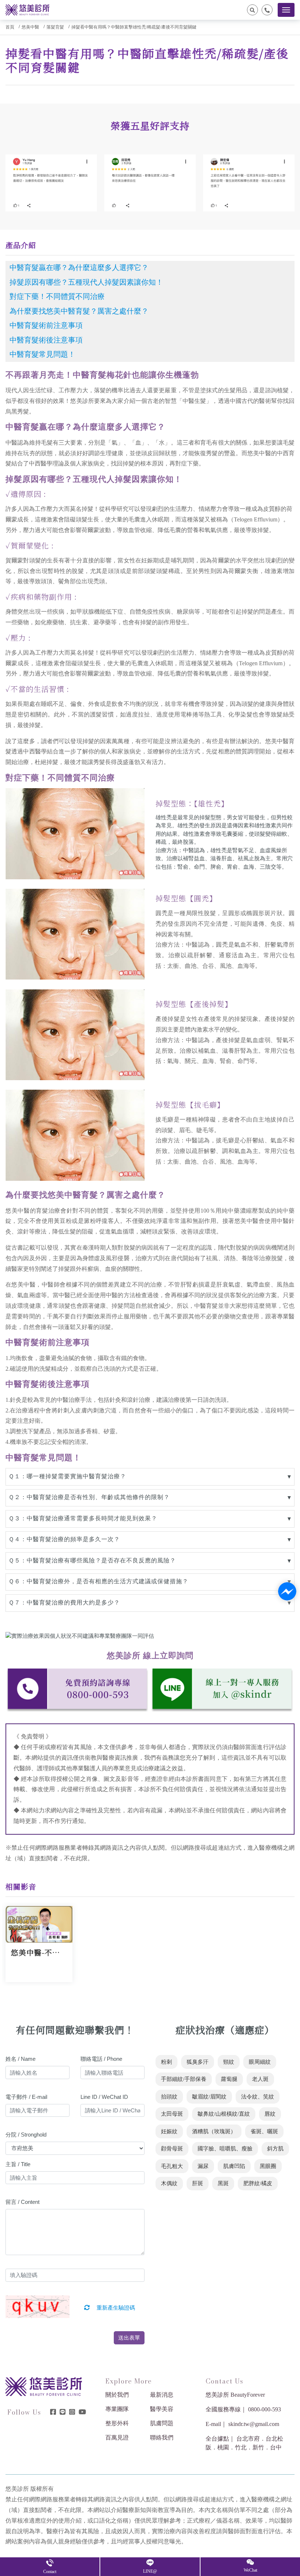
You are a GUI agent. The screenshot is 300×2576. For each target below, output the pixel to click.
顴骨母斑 (172, 2149)
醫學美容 (162, 2409)
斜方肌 (275, 2149)
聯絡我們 (162, 2438)
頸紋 (229, 2062)
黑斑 (223, 2183)
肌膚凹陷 (234, 2166)
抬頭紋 (169, 2097)
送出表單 (129, 2338)
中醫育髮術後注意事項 (46, 340)
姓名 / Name (20, 2059)
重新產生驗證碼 (115, 2308)
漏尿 (203, 2166)
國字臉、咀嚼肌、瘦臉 (225, 2149)
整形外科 (117, 2423)
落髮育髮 (55, 27)
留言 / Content (22, 2202)
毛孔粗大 (172, 2166)
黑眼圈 (268, 2166)
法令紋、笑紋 (258, 2097)
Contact (50, 2572)
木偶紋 (169, 2183)
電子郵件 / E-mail (26, 2097)
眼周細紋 (260, 2062)
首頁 (10, 27)
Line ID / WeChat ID (104, 2097)
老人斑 (260, 2079)
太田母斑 (172, 2114)
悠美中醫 (30, 27)
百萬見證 (117, 2438)
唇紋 (270, 2114)
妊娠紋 (169, 2131)
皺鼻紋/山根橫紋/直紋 (224, 2114)
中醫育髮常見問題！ (42, 354)
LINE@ (150, 2571)
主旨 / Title (18, 2164)
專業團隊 (117, 2409)
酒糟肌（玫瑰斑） (214, 2131)
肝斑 (198, 2183)
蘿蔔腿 (229, 2079)
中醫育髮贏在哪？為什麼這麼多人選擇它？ (79, 267)
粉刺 (166, 2062)
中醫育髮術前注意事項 (46, 325)
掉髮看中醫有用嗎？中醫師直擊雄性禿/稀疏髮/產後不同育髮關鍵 (134, 27)
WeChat (250, 2570)
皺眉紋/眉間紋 (209, 2097)
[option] (51, 183)
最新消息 (162, 2395)
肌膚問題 (162, 2423)
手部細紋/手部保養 (184, 2079)
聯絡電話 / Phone (101, 2059)
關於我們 (117, 2395)
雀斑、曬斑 (264, 2131)
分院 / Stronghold (26, 2135)
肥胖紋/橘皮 (258, 2183)
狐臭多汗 (198, 2062)
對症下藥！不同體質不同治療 (57, 296)
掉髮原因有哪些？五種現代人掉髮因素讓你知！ (86, 282)
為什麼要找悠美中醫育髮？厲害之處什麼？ (79, 311)
